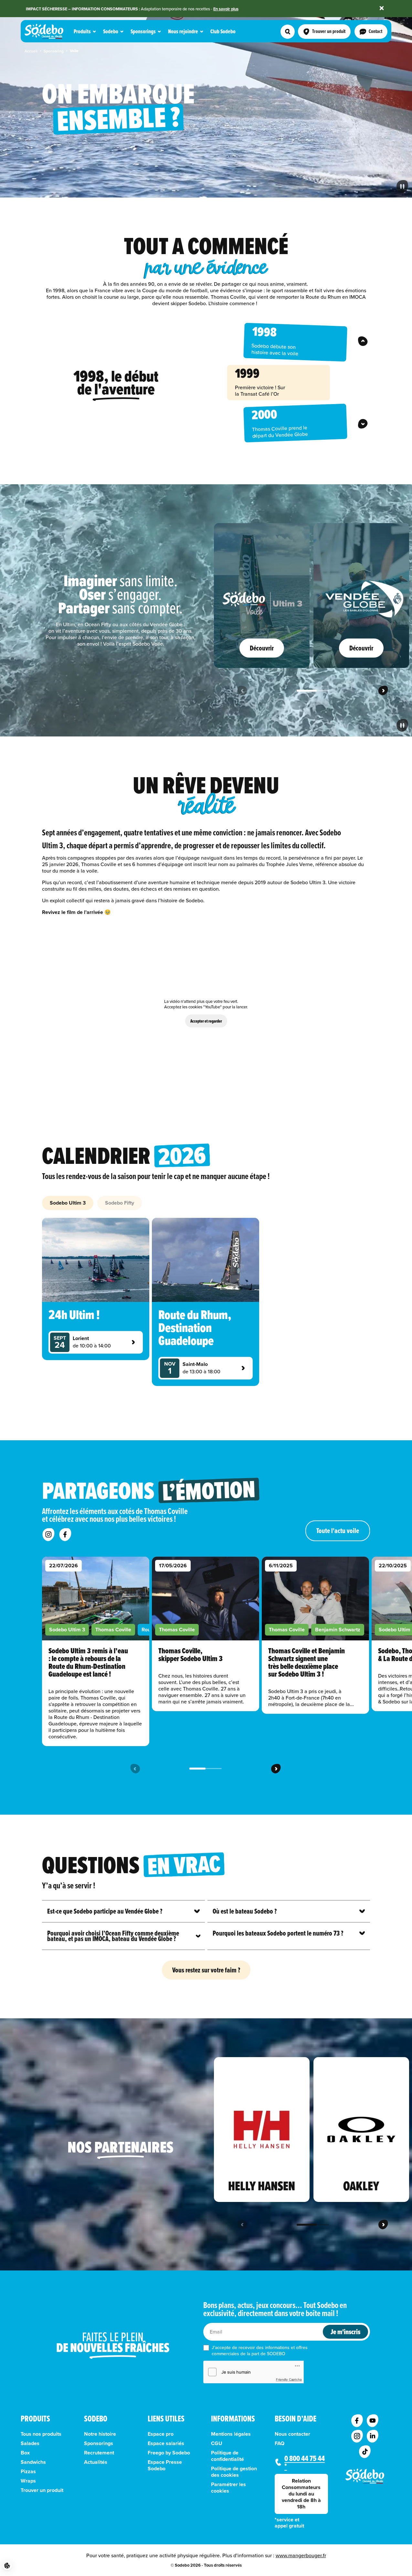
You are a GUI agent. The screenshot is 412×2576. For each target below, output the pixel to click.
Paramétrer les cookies (228, 2488)
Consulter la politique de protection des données (56, 2522)
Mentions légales (231, 2434)
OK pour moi (120, 2543)
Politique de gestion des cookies (234, 2472)
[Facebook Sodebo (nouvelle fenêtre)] (357, 2421)
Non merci (29, 2543)
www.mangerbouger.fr (301, 2555)
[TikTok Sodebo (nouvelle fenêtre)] (365, 2452)
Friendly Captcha (289, 2379)
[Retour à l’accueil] (365, 2476)
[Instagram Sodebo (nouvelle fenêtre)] (357, 2436)
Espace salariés (166, 2443)
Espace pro (161, 2434)
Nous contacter (292, 2434)
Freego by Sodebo (169, 2453)
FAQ (280, 2443)
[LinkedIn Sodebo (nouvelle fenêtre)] (373, 2436)
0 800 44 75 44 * (305, 2462)
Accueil (31, 51)
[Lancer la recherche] (288, 32)
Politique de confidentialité (227, 2456)
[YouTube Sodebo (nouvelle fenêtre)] (373, 2421)
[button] (7, 2566)
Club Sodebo (223, 32)
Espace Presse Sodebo (165, 2465)
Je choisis (74, 2543)
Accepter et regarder (206, 1021)
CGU (217, 2443)
